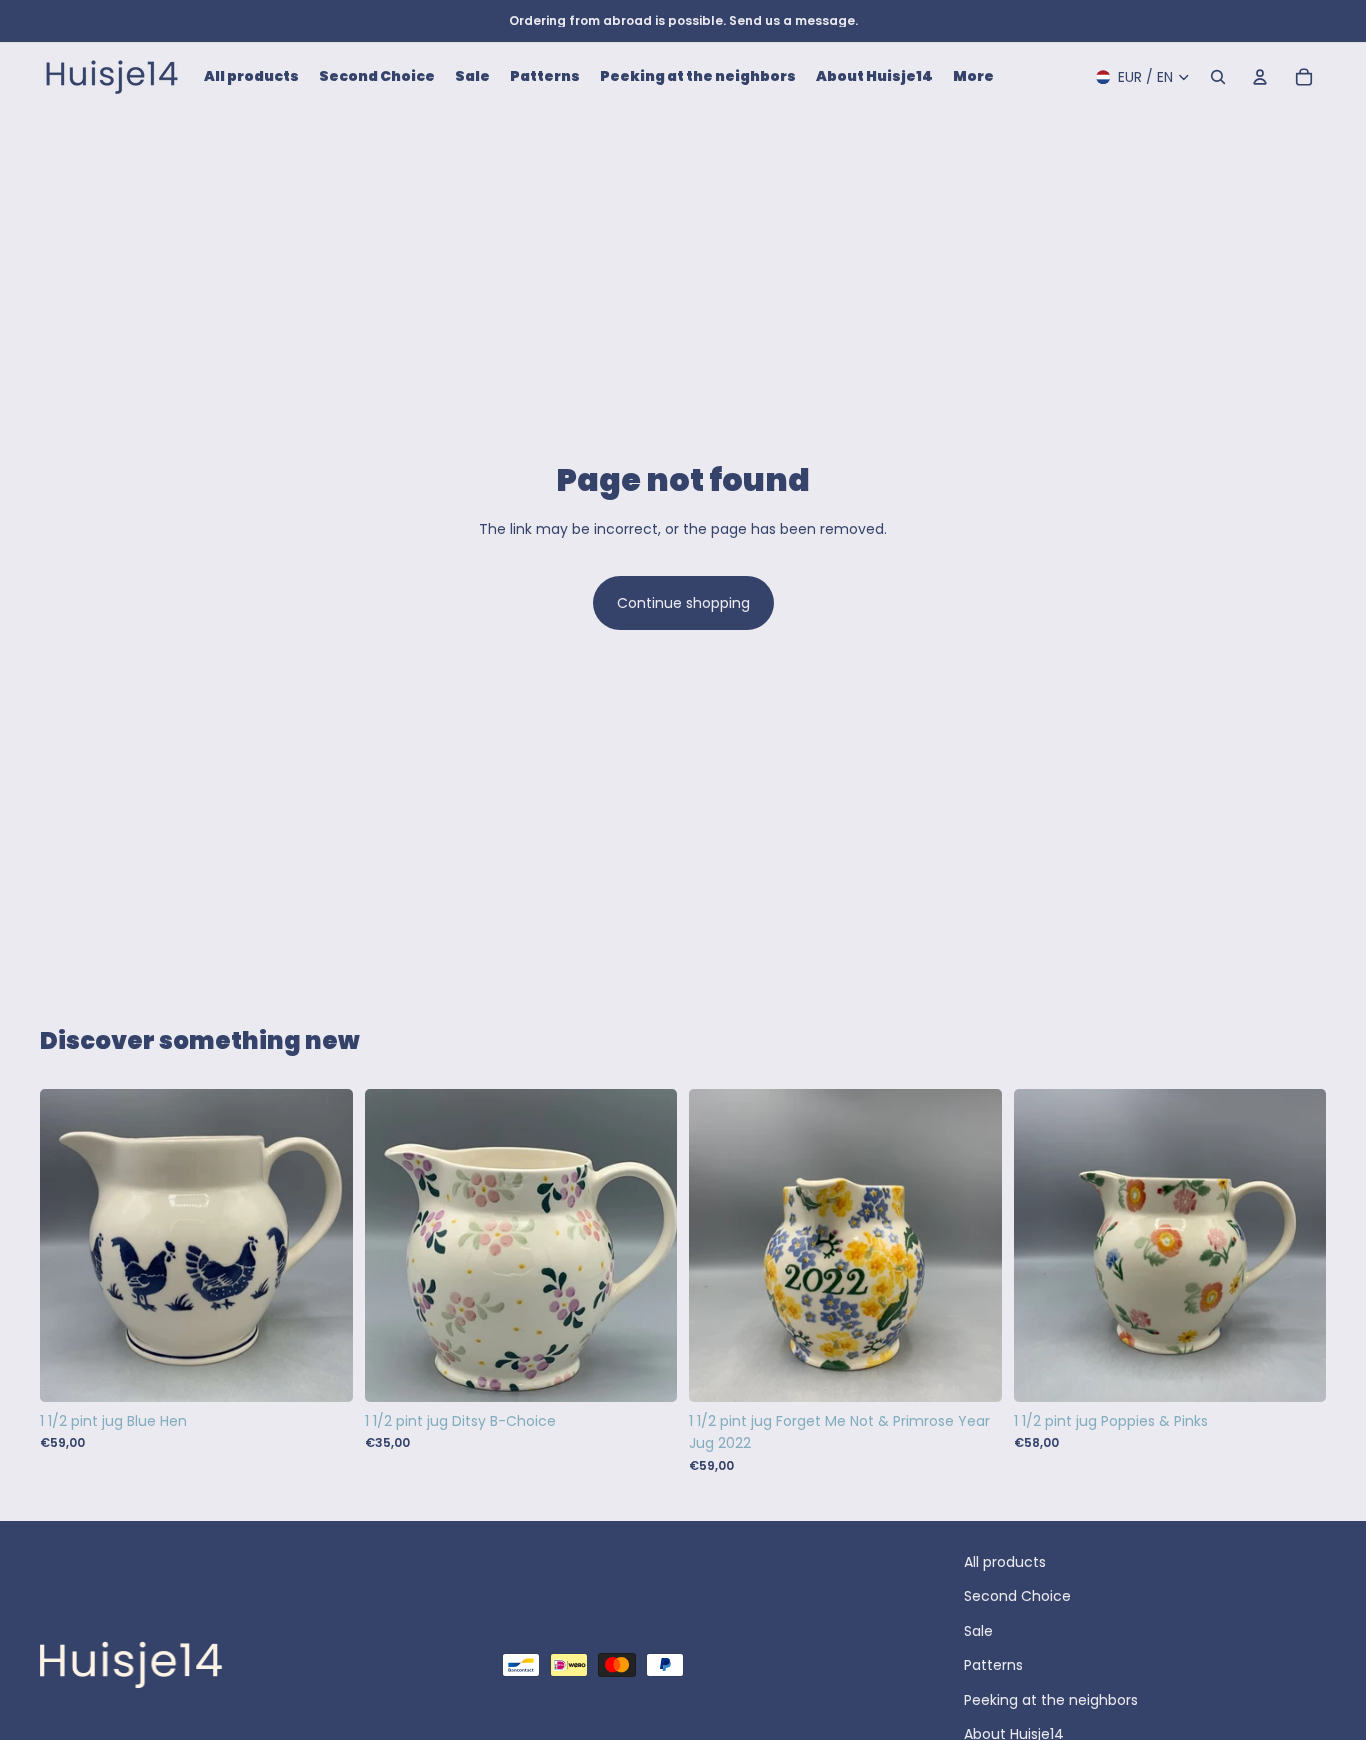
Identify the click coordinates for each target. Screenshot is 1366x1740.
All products (1005, 1562)
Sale (978, 1631)
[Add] (322, 1371)
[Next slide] (972, 1246)
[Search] (1218, 77)
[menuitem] (973, 77)
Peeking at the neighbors (1051, 1700)
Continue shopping (683, 603)
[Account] (1260, 77)
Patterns (993, 1665)
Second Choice (1017, 1596)
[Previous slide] (719, 1246)
